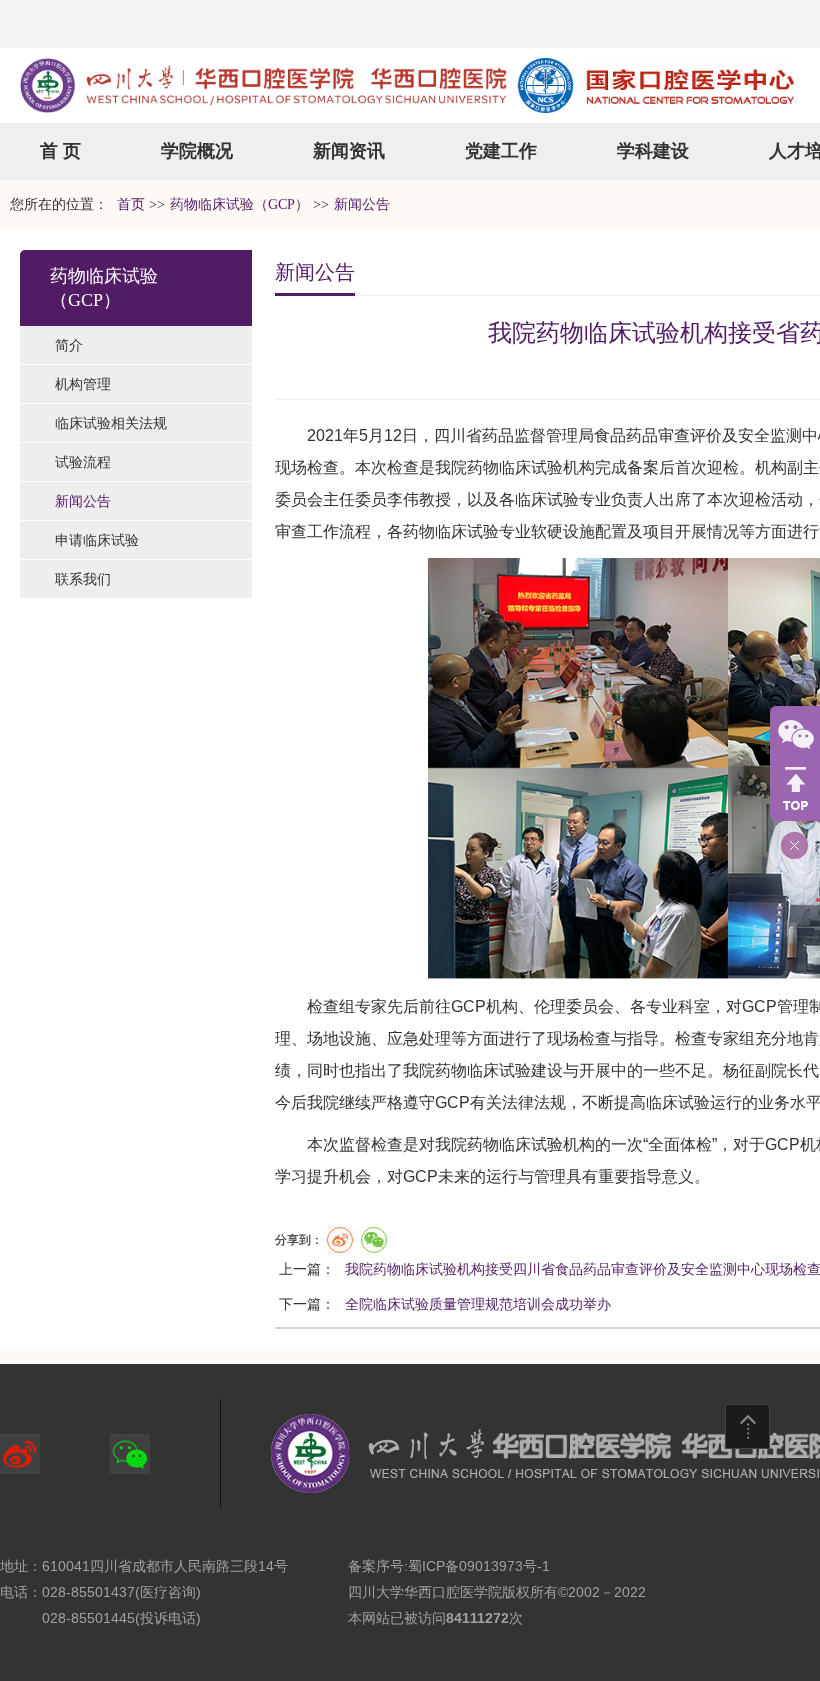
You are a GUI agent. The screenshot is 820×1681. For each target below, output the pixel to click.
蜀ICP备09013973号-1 (479, 1566)
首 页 (60, 151)
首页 (131, 204)
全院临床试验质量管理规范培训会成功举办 (478, 1304)
